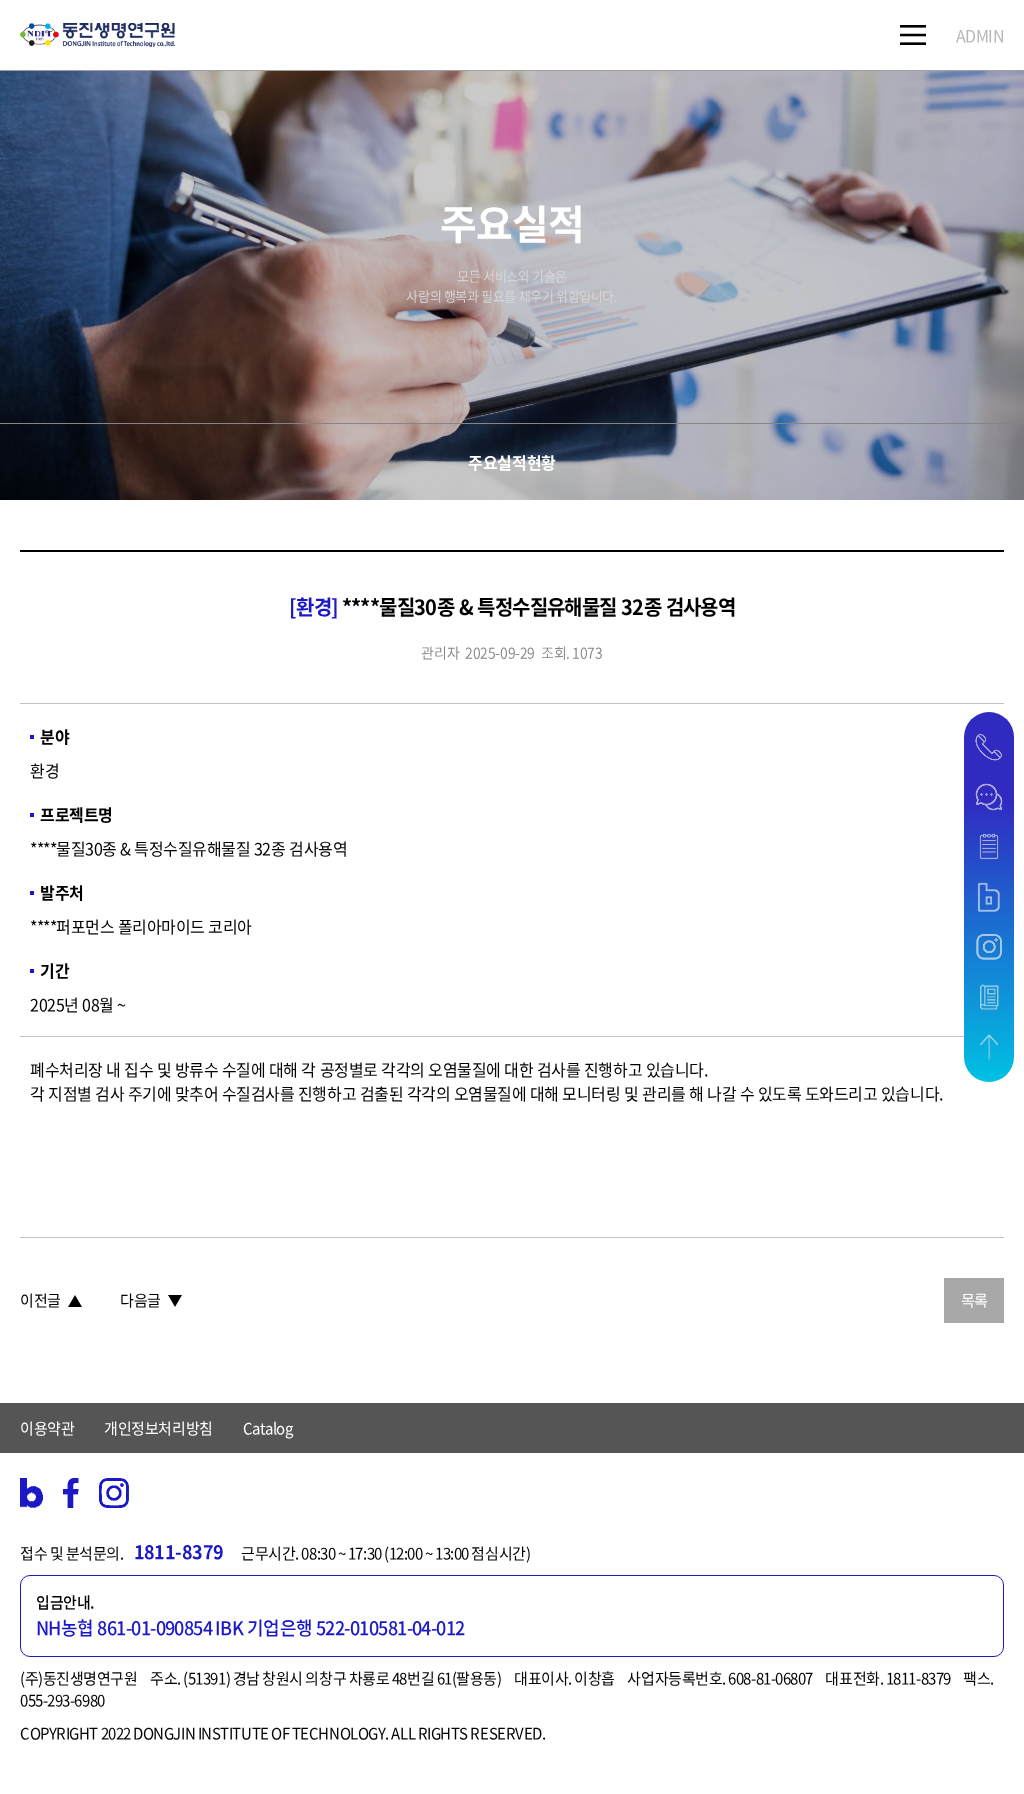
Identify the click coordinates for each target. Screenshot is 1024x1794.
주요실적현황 (511, 462)
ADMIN (980, 35)
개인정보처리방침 (158, 1428)
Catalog (268, 1428)
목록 (974, 1300)
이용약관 (47, 1428)
